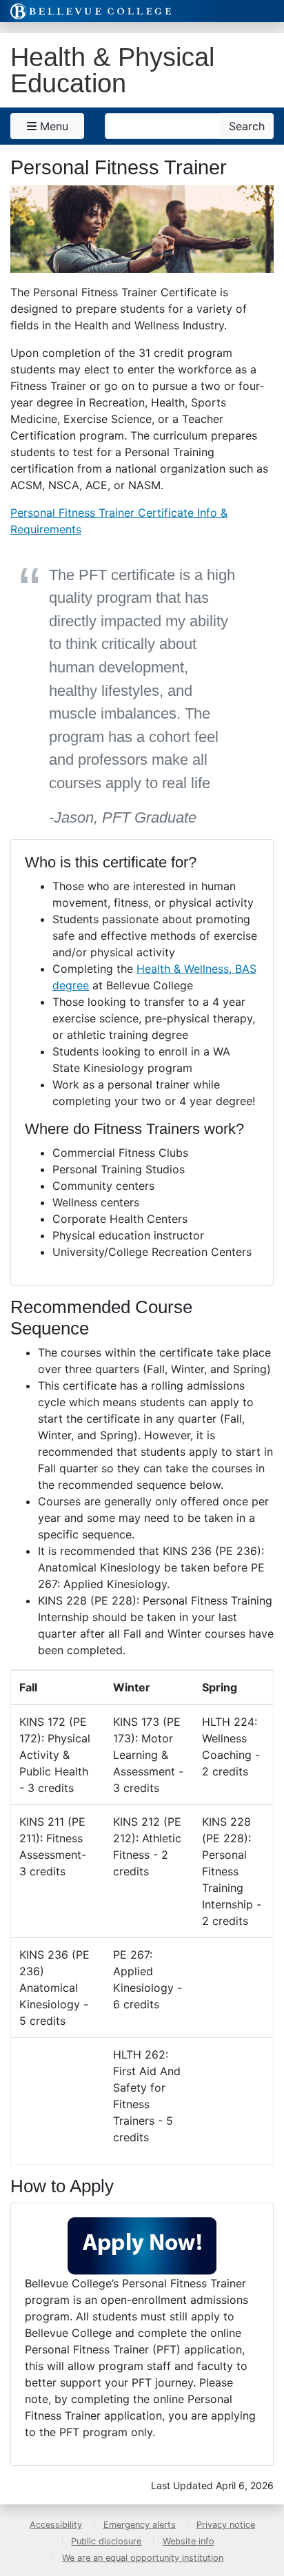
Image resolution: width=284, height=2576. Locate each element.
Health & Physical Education (112, 70)
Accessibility (56, 2525)
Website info (189, 2541)
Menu (52, 126)
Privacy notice (226, 2525)
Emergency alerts (140, 2525)
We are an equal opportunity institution (143, 2558)
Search (247, 126)
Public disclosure (106, 2541)
